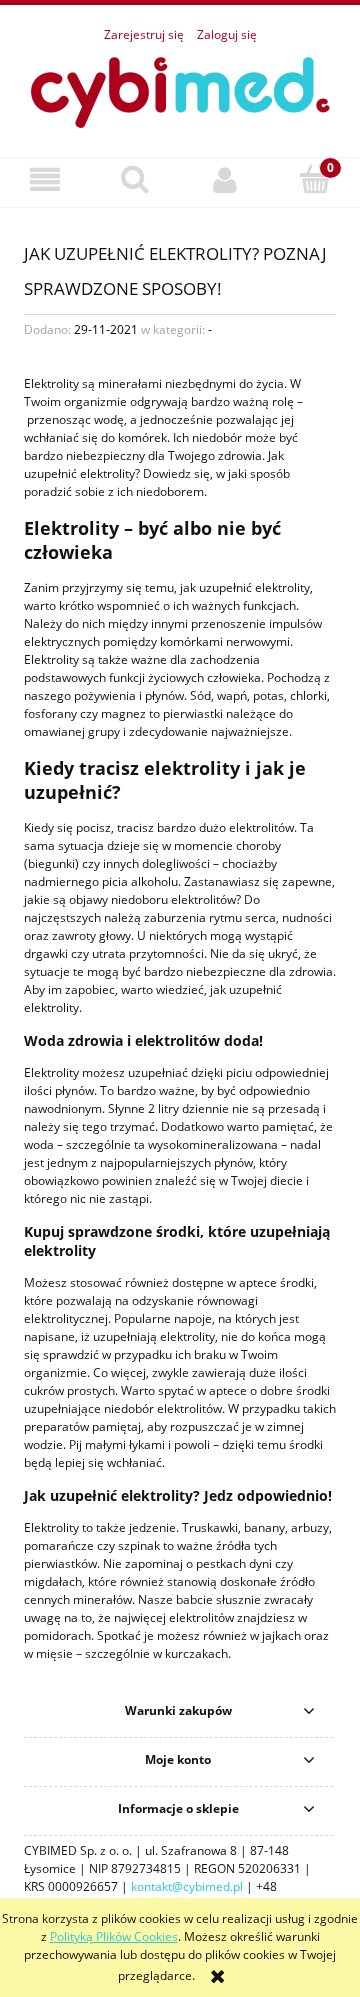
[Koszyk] (315, 178)
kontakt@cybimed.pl (187, 1886)
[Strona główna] (180, 89)
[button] (45, 179)
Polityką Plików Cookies (114, 1936)
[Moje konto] (225, 179)
